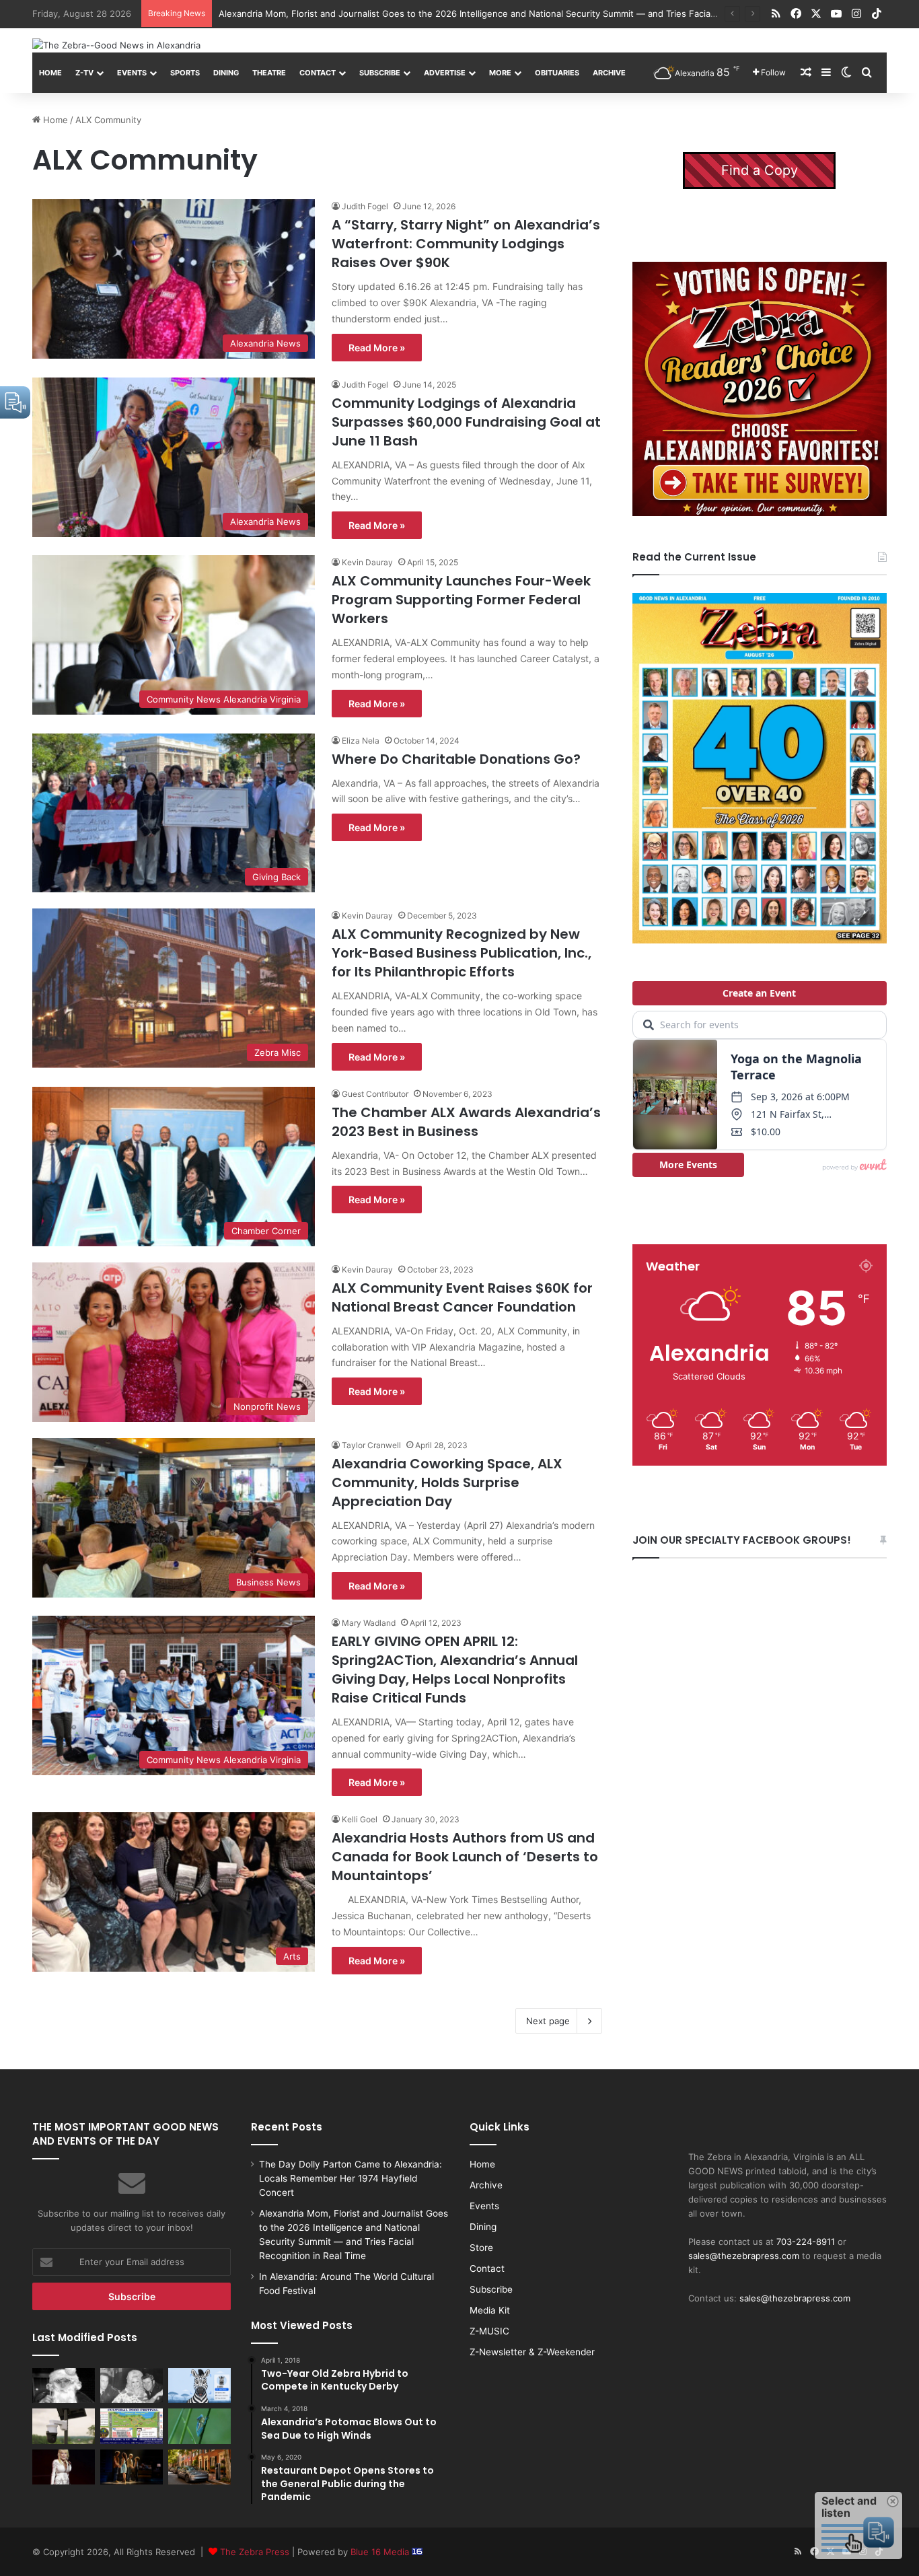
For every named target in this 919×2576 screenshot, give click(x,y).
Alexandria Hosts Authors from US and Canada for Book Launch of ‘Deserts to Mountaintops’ (465, 1857)
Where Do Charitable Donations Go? (456, 759)
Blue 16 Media (381, 2552)
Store (481, 2248)
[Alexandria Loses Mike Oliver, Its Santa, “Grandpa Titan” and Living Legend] (64, 2386)
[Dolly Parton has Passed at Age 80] (64, 2467)
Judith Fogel (365, 206)
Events (132, 73)
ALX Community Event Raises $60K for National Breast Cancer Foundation (462, 1297)
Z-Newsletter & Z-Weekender (532, 2352)
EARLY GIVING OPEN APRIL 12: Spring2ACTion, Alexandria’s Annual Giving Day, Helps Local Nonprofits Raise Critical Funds (455, 1670)
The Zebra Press (255, 2552)
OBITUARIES (557, 73)
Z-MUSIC (489, 2331)
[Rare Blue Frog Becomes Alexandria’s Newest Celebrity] (199, 2426)
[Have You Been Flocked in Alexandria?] (64, 2426)
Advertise (445, 73)
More (500, 73)
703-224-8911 (806, 2242)
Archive (609, 73)
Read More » (377, 348)
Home (50, 73)
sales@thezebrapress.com (744, 2256)
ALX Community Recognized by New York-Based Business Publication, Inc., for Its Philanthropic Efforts (462, 953)
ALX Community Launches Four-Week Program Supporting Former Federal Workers (461, 600)
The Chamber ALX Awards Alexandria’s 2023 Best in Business (466, 1122)
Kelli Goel (360, 1819)
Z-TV (84, 73)
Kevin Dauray (367, 562)
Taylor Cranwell (371, 1445)
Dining (226, 73)
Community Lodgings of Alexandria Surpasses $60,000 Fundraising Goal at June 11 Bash (466, 422)
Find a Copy (760, 170)
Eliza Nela (361, 741)
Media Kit (490, 2310)
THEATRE (269, 73)
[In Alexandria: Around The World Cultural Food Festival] (132, 2426)
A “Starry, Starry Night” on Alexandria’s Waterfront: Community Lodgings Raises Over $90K (466, 244)
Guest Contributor (375, 1094)
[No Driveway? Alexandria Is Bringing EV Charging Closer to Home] (199, 2467)
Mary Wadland (369, 1623)
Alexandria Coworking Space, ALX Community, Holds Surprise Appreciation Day (447, 1482)
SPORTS (185, 73)
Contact (318, 73)
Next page (548, 2021)
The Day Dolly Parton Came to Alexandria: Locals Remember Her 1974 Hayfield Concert (351, 2178)
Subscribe (380, 73)
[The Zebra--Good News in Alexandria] (116, 45)
